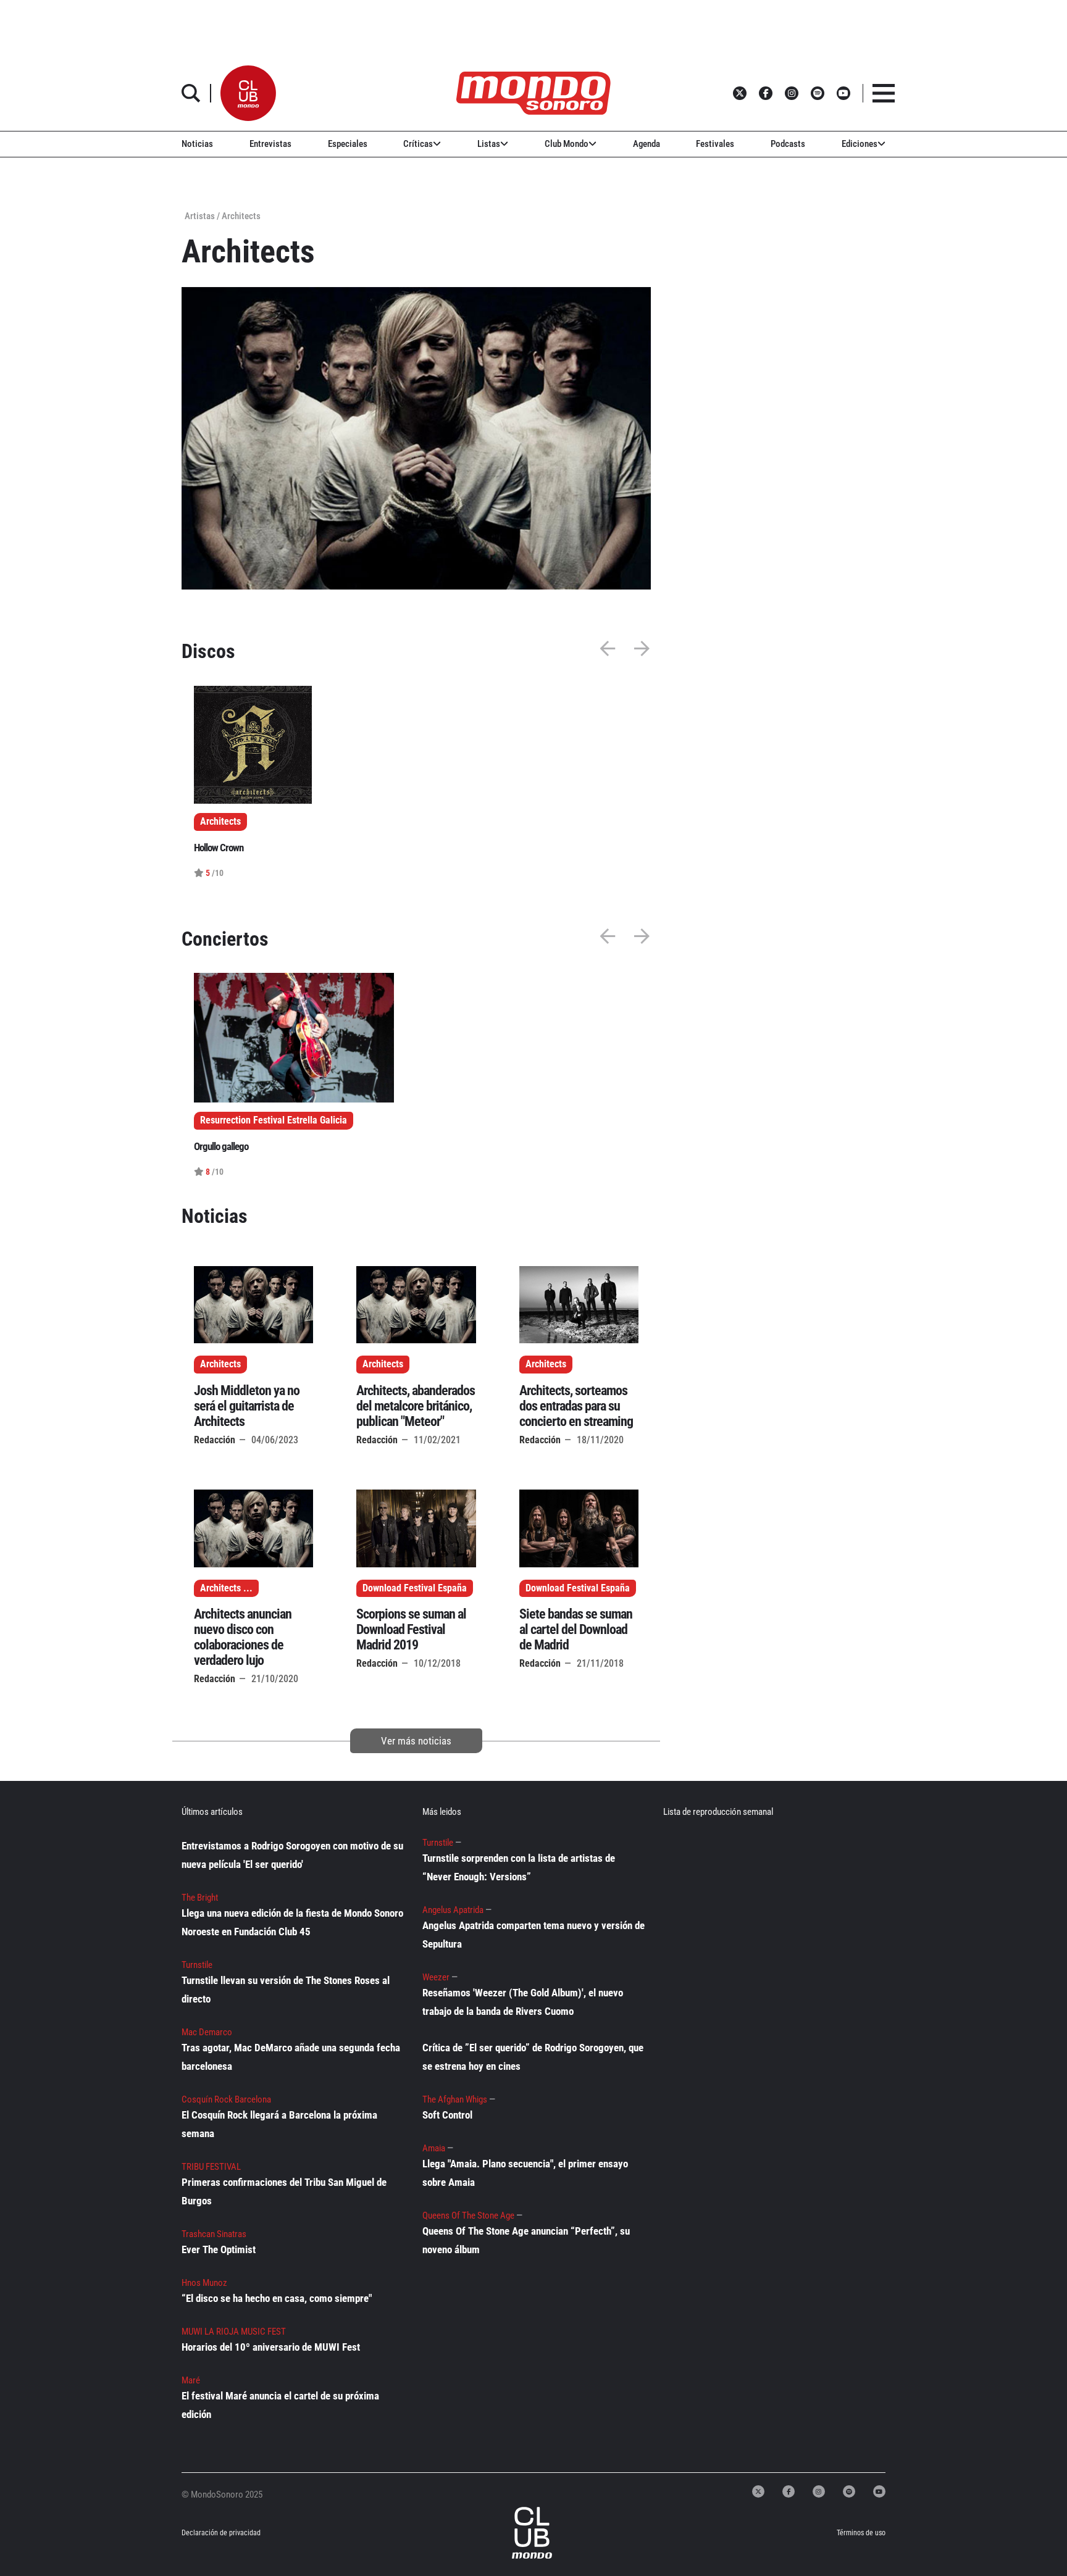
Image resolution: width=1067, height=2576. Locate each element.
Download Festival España (415, 1588)
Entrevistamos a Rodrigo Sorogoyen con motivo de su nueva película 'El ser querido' (292, 1855)
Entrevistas (270, 144)
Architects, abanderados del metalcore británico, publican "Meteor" (416, 1406)
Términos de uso (861, 2533)
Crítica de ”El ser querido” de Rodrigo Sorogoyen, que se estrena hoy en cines (533, 2057)
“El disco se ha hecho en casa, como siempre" (277, 2298)
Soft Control (447, 2115)
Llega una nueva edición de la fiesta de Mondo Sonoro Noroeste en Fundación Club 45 (292, 1922)
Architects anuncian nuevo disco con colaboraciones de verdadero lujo (243, 1637)
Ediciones (860, 144)
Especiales (348, 144)
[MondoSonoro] (533, 93)
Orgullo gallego (221, 1146)
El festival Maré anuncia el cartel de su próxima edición (280, 2405)
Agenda (646, 144)
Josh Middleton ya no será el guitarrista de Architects (247, 1406)
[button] (248, 93)
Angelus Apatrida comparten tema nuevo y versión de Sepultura (533, 1935)
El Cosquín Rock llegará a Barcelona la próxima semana (279, 2124)
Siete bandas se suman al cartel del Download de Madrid (576, 1629)
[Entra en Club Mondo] (519, 2533)
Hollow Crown (219, 848)
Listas (489, 144)
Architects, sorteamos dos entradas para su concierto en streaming (576, 1406)
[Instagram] (819, 2491)
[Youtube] (879, 2491)
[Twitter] (758, 2491)
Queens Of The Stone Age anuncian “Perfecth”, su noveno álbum (526, 2240)
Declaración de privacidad (221, 2533)
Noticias (197, 144)
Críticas (418, 144)
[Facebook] (789, 2491)
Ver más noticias (416, 1741)
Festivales (715, 144)
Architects (220, 1364)
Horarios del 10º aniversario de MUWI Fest (271, 2347)
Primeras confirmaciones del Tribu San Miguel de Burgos (284, 2191)
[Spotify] (849, 2491)
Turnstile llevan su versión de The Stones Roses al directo (286, 1990)
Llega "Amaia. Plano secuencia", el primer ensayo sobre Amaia (525, 2173)
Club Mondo (567, 144)
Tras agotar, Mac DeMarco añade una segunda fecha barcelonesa (291, 2057)
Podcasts (788, 144)
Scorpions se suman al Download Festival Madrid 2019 (411, 1629)
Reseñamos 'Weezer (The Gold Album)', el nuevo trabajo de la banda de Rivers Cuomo (523, 2002)
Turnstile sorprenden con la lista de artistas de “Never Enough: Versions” (519, 1867)
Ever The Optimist (219, 2249)
